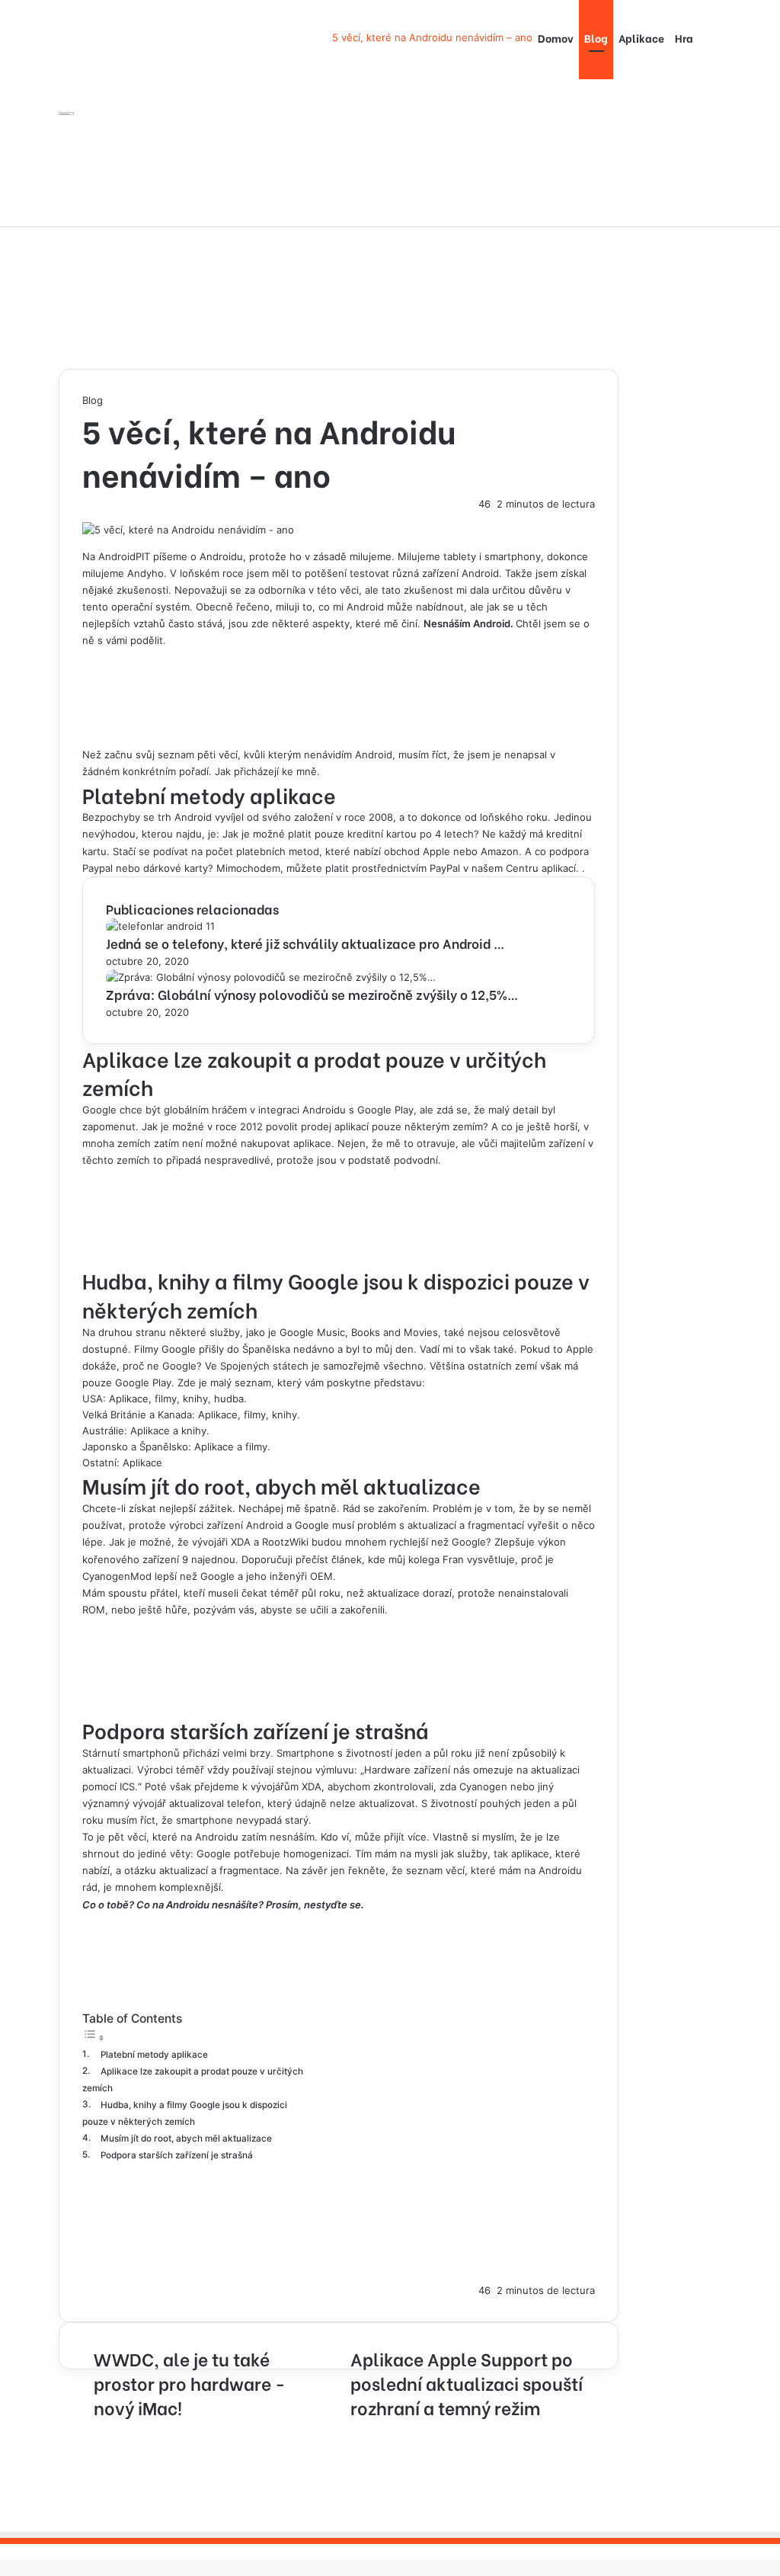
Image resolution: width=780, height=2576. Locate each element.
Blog (596, 38)
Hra (684, 38)
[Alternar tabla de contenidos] (94, 2038)
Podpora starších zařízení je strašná (177, 2155)
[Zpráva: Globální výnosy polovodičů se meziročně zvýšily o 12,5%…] (271, 977)
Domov (556, 38)
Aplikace (641, 38)
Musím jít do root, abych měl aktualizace (186, 2139)
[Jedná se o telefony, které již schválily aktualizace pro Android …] (160, 926)
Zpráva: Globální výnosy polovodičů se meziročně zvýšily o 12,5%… (312, 994)
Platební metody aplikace (154, 2055)
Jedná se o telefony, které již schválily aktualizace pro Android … (305, 943)
